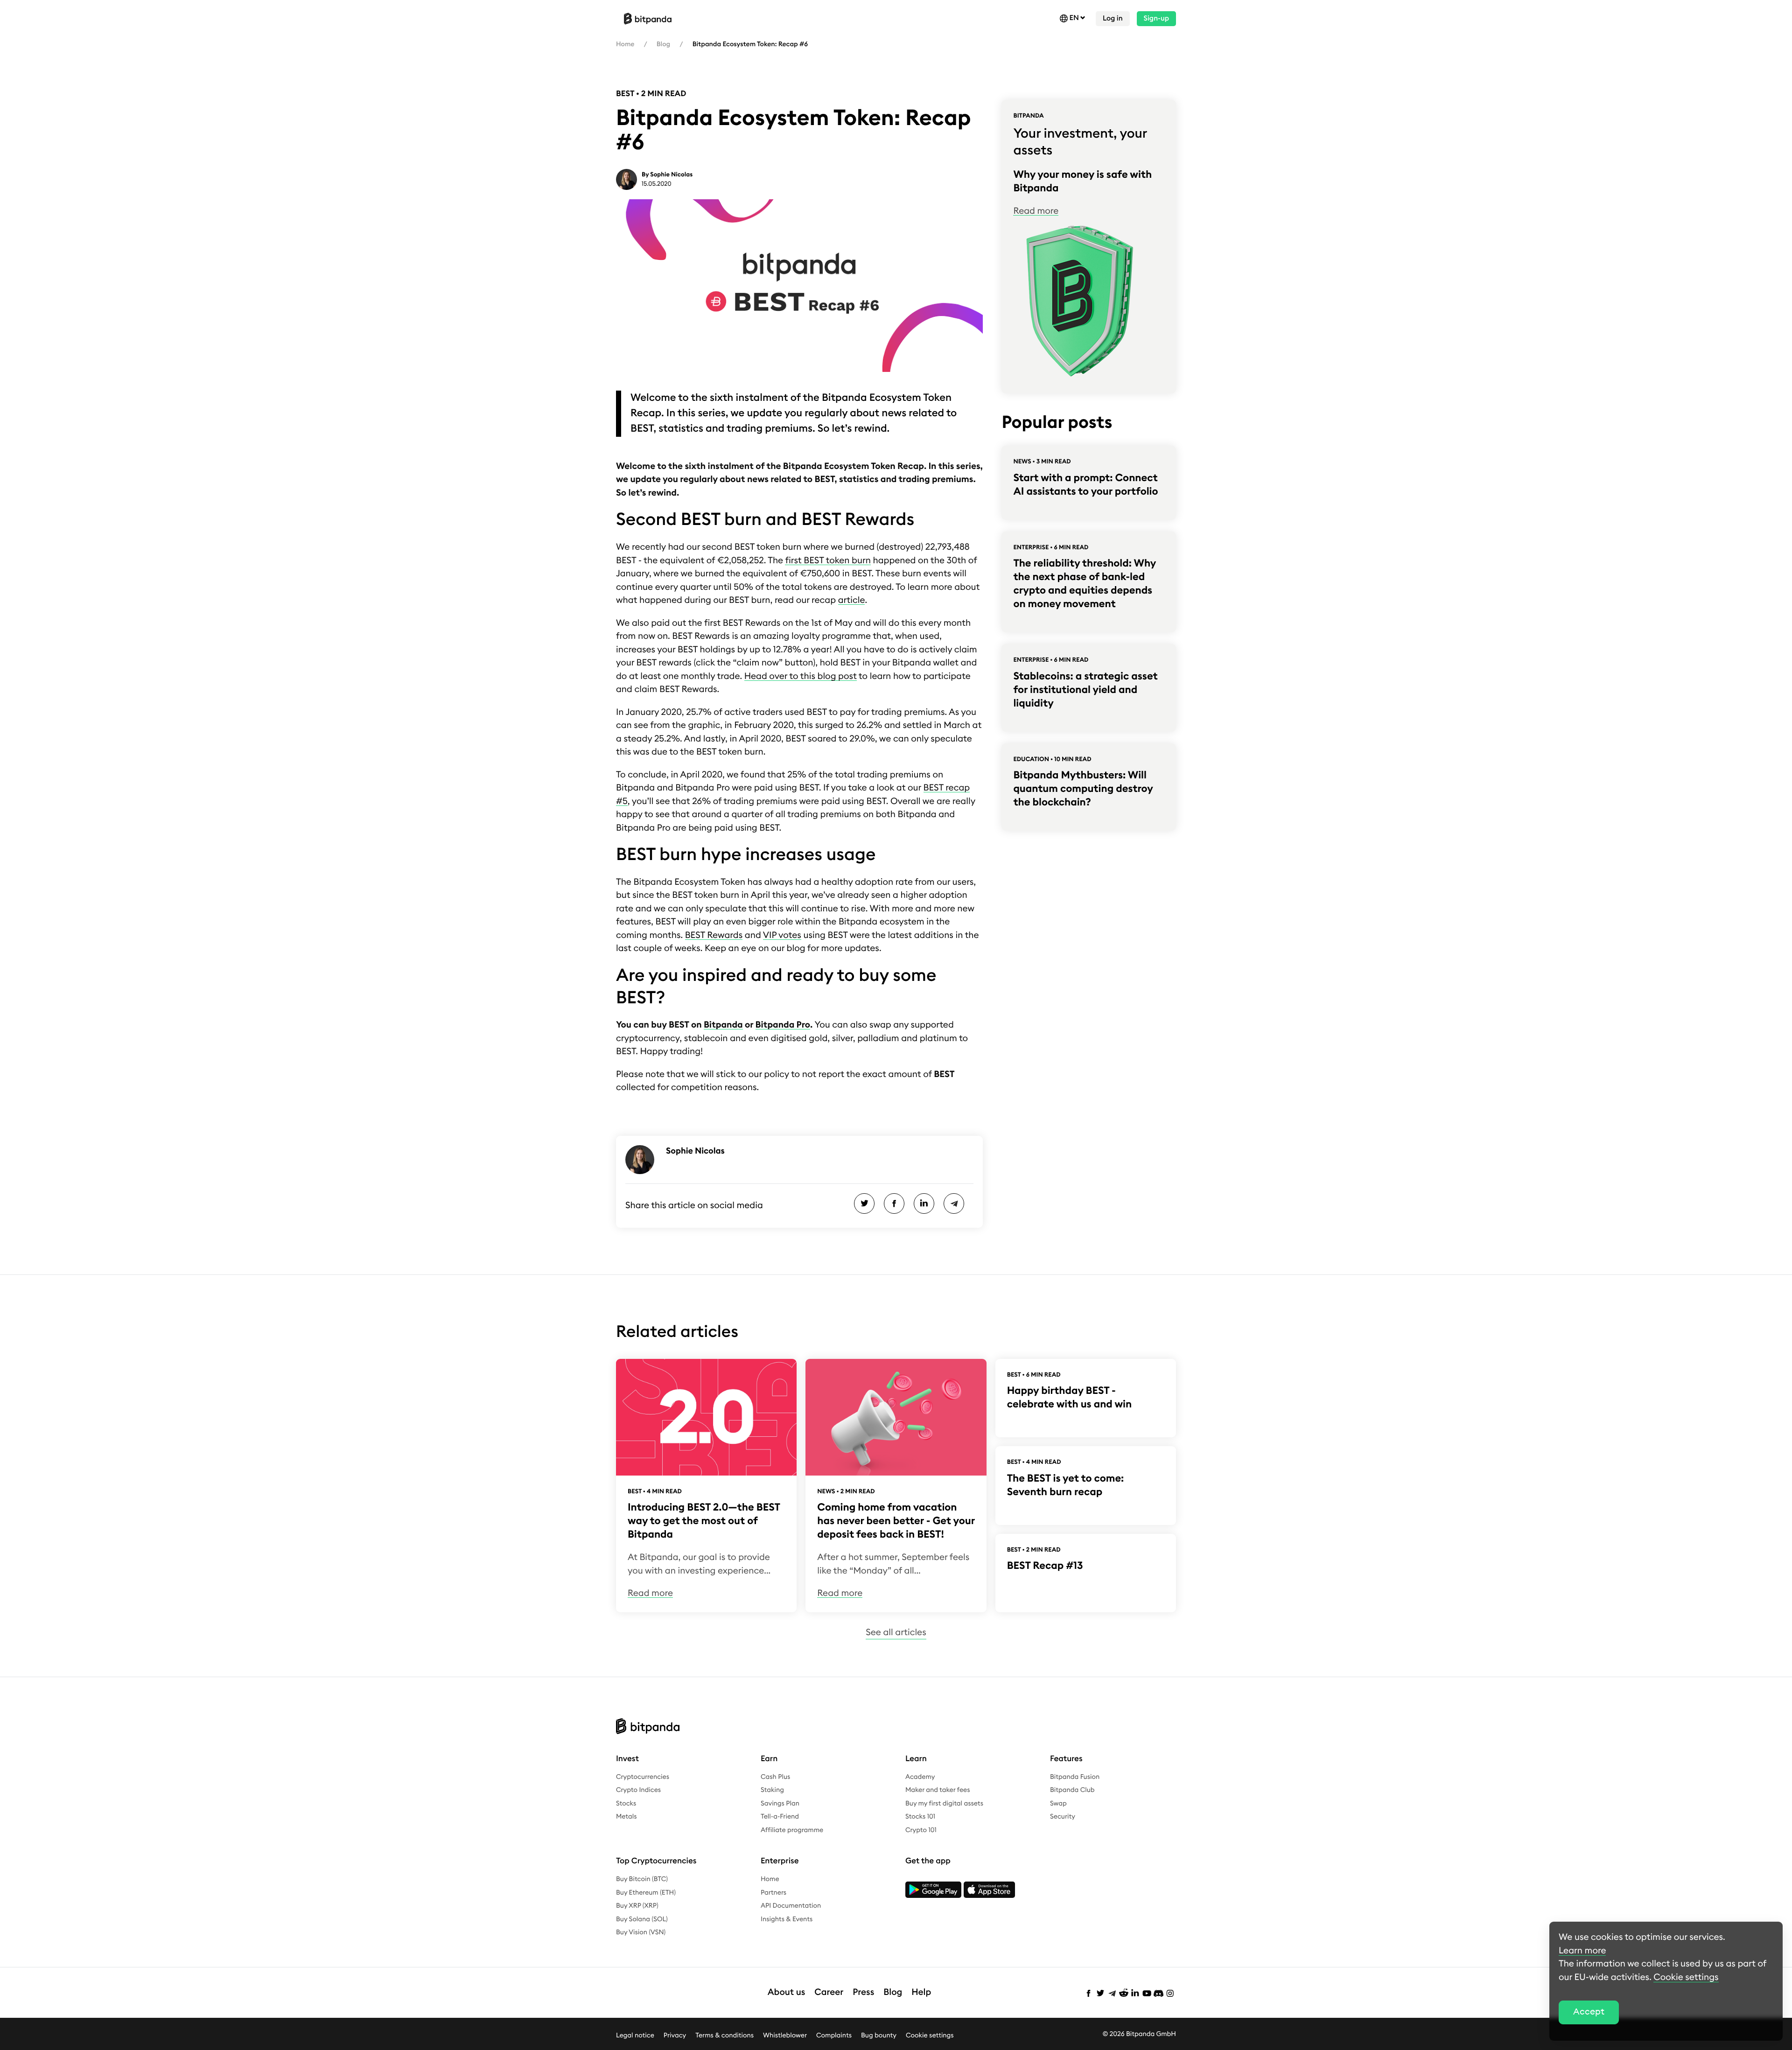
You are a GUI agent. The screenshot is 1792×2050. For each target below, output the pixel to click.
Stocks (626, 1804)
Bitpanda (723, 1025)
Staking (772, 1790)
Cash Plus (775, 1777)
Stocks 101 (920, 1817)
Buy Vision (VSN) (641, 1932)
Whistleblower (785, 2036)
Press (863, 1992)
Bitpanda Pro (783, 1025)
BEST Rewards (714, 935)
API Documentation (791, 1906)
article (852, 600)
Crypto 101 (921, 1830)
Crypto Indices (638, 1790)
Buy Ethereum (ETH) (646, 1893)
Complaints (834, 2036)
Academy (920, 1777)
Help (921, 1992)
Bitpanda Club (1072, 1790)
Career (829, 1992)
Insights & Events (787, 1919)
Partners (773, 1893)
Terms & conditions (724, 2036)
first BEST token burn (828, 561)
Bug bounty (879, 2036)
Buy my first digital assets (944, 1804)
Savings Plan (780, 1804)
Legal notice (635, 2036)
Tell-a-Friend (780, 1817)
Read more (1036, 211)
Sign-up (1156, 18)
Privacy (675, 2036)
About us (787, 1992)
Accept (1589, 2012)
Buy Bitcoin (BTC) (642, 1879)
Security (1063, 1817)
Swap (1058, 1804)
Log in (1113, 18)
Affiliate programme (792, 1830)
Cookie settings (930, 2036)
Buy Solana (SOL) (642, 1919)
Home (625, 44)
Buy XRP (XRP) (637, 1906)
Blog (663, 44)
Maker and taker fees (938, 1790)
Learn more (1582, 1951)
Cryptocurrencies (643, 1777)
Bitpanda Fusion (1075, 1777)
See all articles (896, 1633)
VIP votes (782, 935)
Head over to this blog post (801, 676)
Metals (626, 1817)
